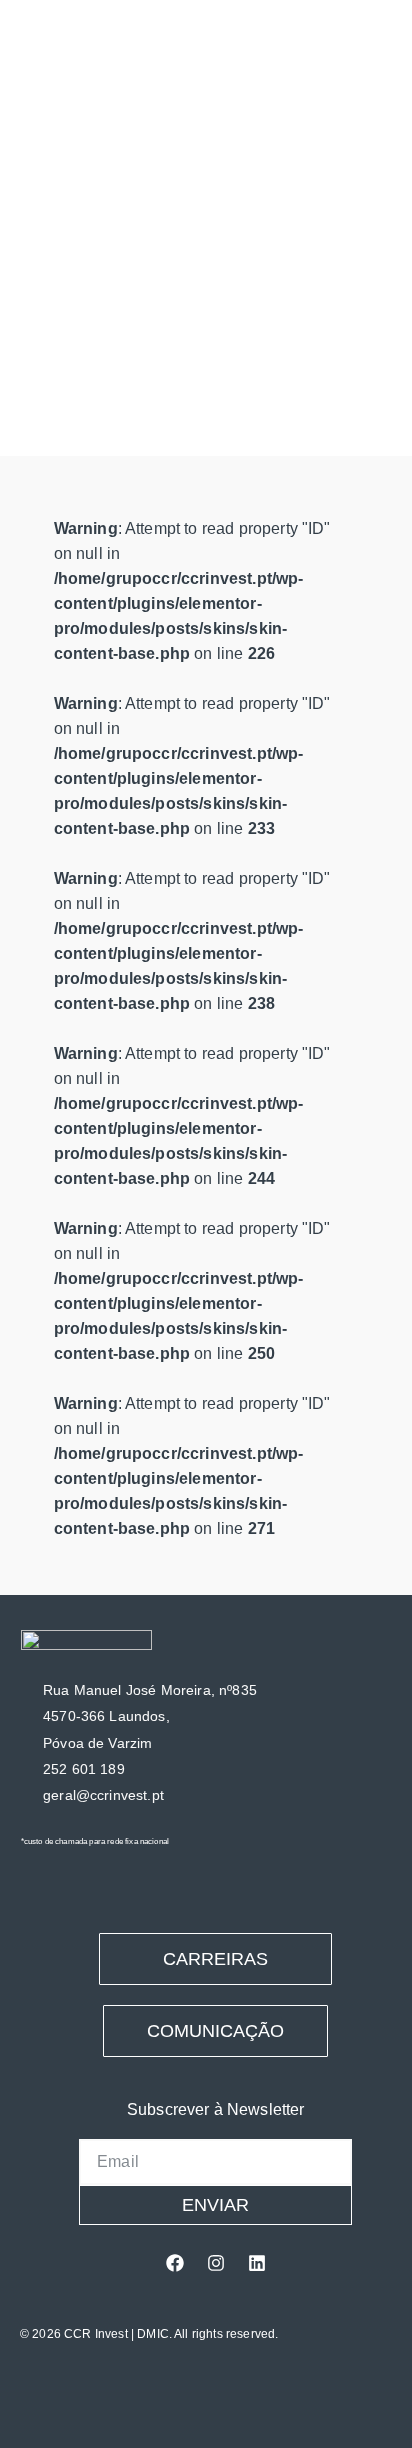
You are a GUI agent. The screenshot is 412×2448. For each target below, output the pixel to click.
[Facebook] (175, 2263)
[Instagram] (216, 2263)
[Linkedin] (257, 2263)
